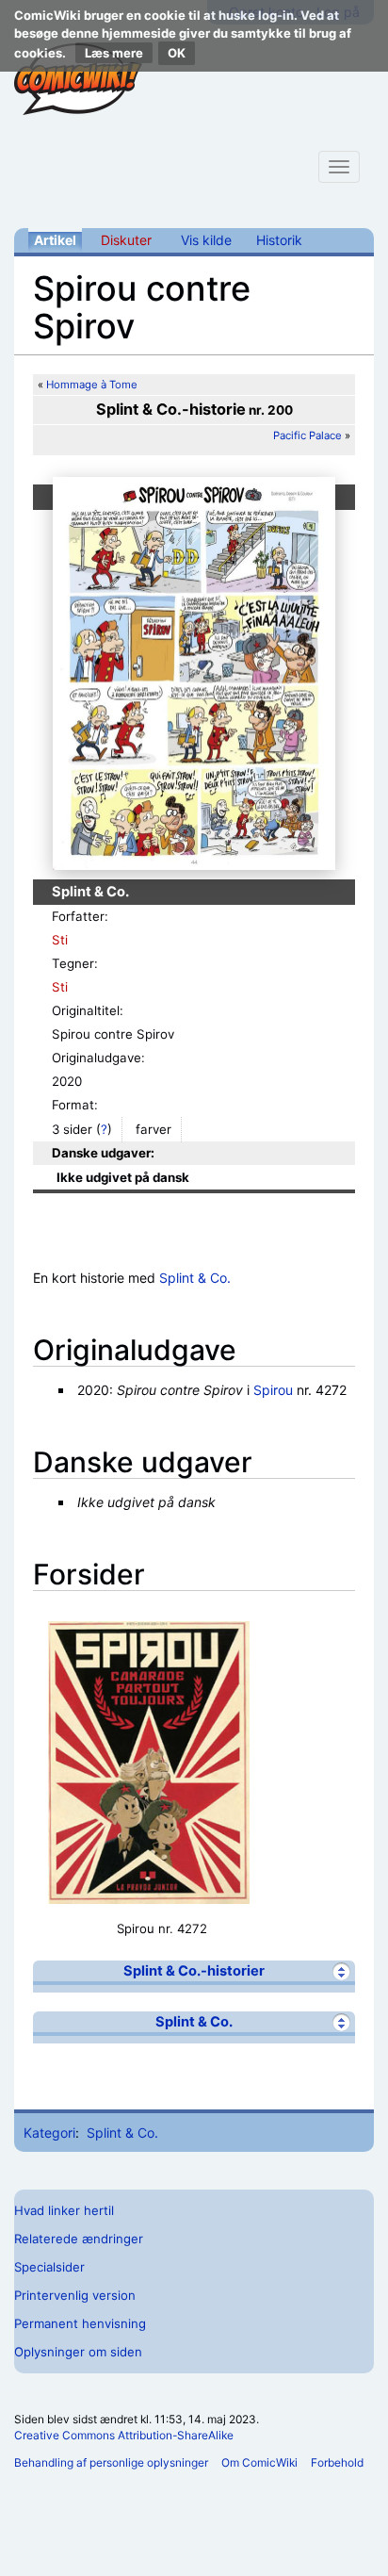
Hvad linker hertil (64, 2210)
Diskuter (126, 240)
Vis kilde (206, 240)
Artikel (55, 240)
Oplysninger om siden (78, 2352)
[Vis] (341, 1971)
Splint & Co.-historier (194, 1971)
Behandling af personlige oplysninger (111, 2462)
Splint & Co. (195, 1278)
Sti (60, 940)
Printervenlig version (75, 2295)
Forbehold (337, 2462)
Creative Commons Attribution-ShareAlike (124, 2435)
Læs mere (114, 53)
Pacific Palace (307, 435)
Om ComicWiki (259, 2462)
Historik (279, 240)
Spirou (273, 1390)
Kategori (49, 2133)
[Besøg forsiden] (78, 79)
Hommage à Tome (92, 385)
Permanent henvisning (80, 2323)
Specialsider (49, 2267)
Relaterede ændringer (79, 2239)
